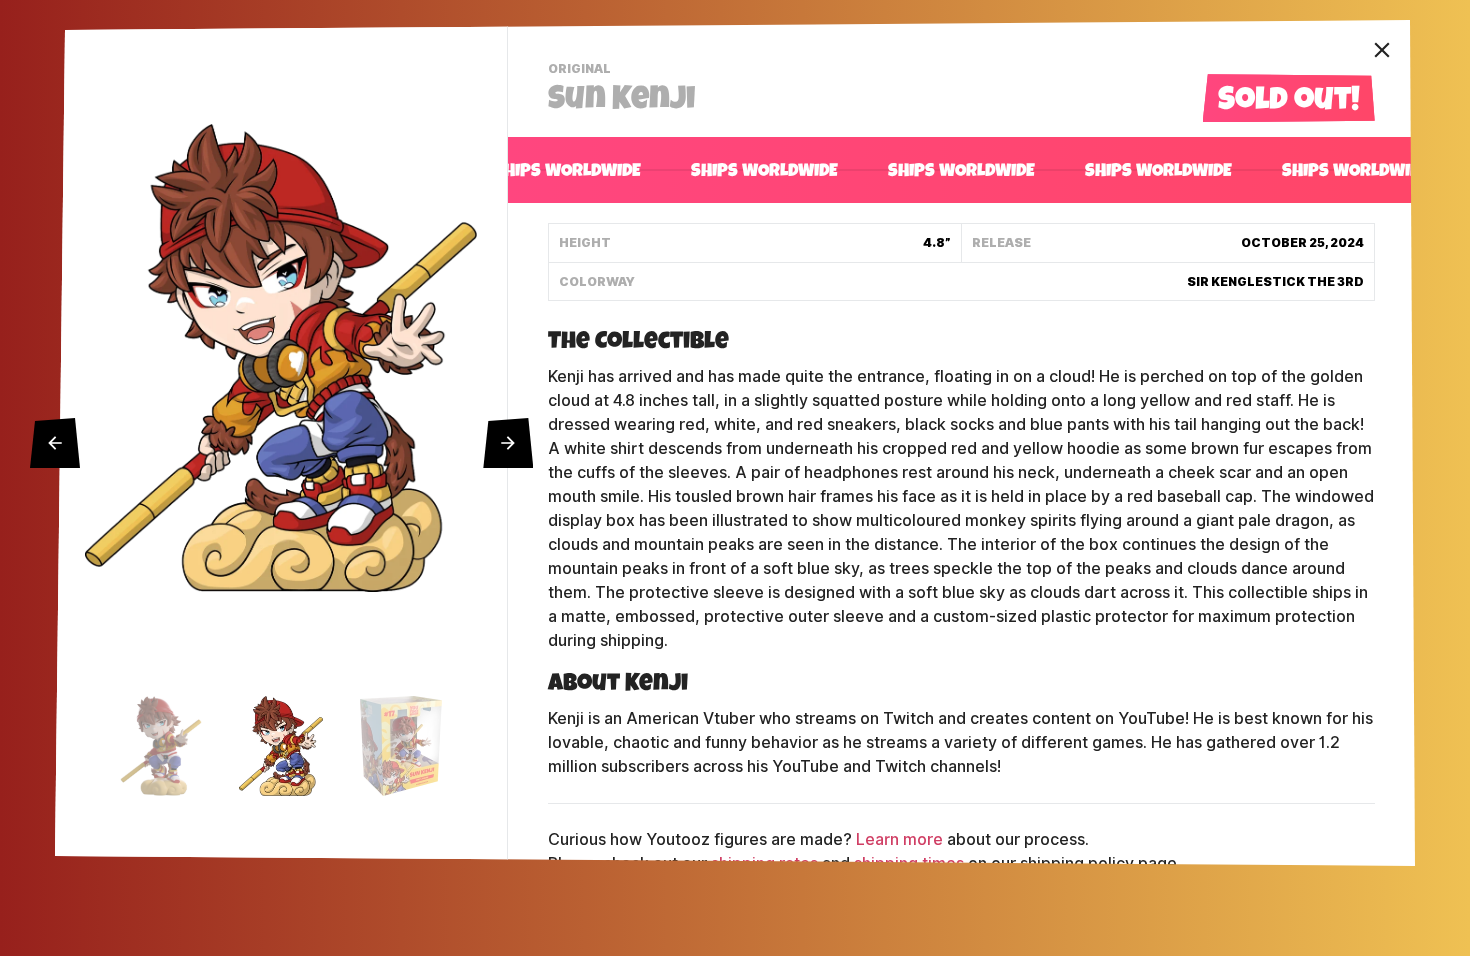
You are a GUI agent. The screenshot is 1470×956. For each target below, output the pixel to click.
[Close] (1382, 50)
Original (582, 71)
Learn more (899, 839)
